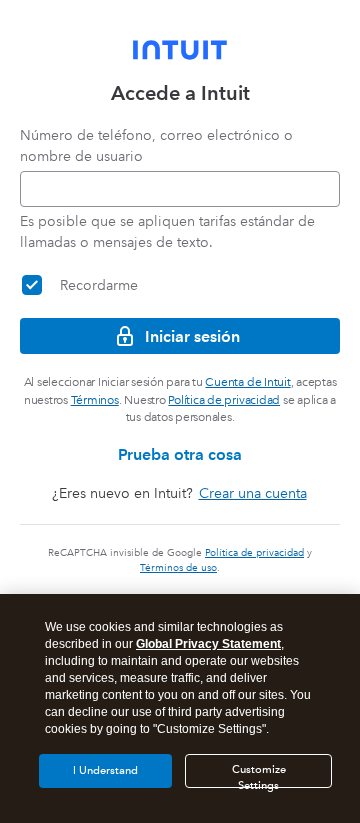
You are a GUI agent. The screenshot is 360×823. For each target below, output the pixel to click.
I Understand (105, 770)
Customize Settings (259, 775)
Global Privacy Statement (208, 644)
